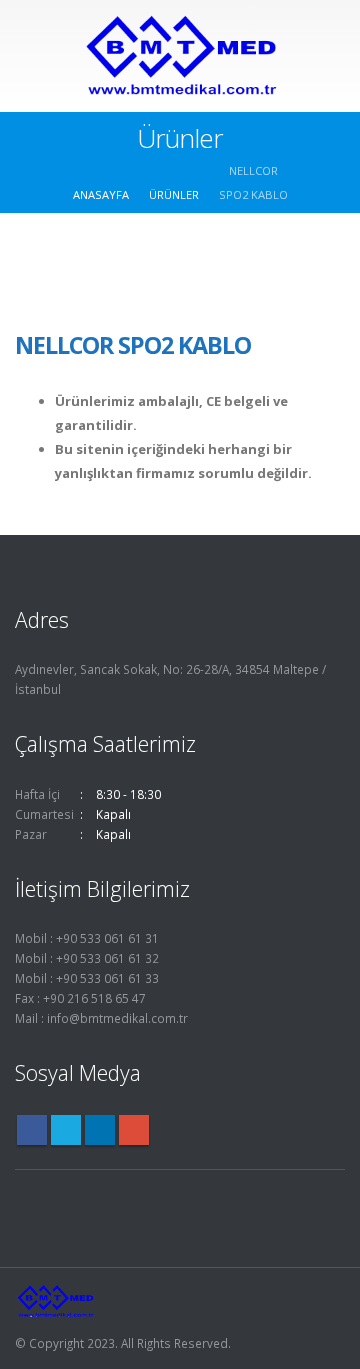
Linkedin (100, 1130)
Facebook (32, 1130)
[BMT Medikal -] (180, 55)
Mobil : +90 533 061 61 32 (87, 958)
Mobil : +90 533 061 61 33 (87, 978)
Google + (134, 1130)
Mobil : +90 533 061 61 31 (87, 938)
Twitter (66, 1130)
